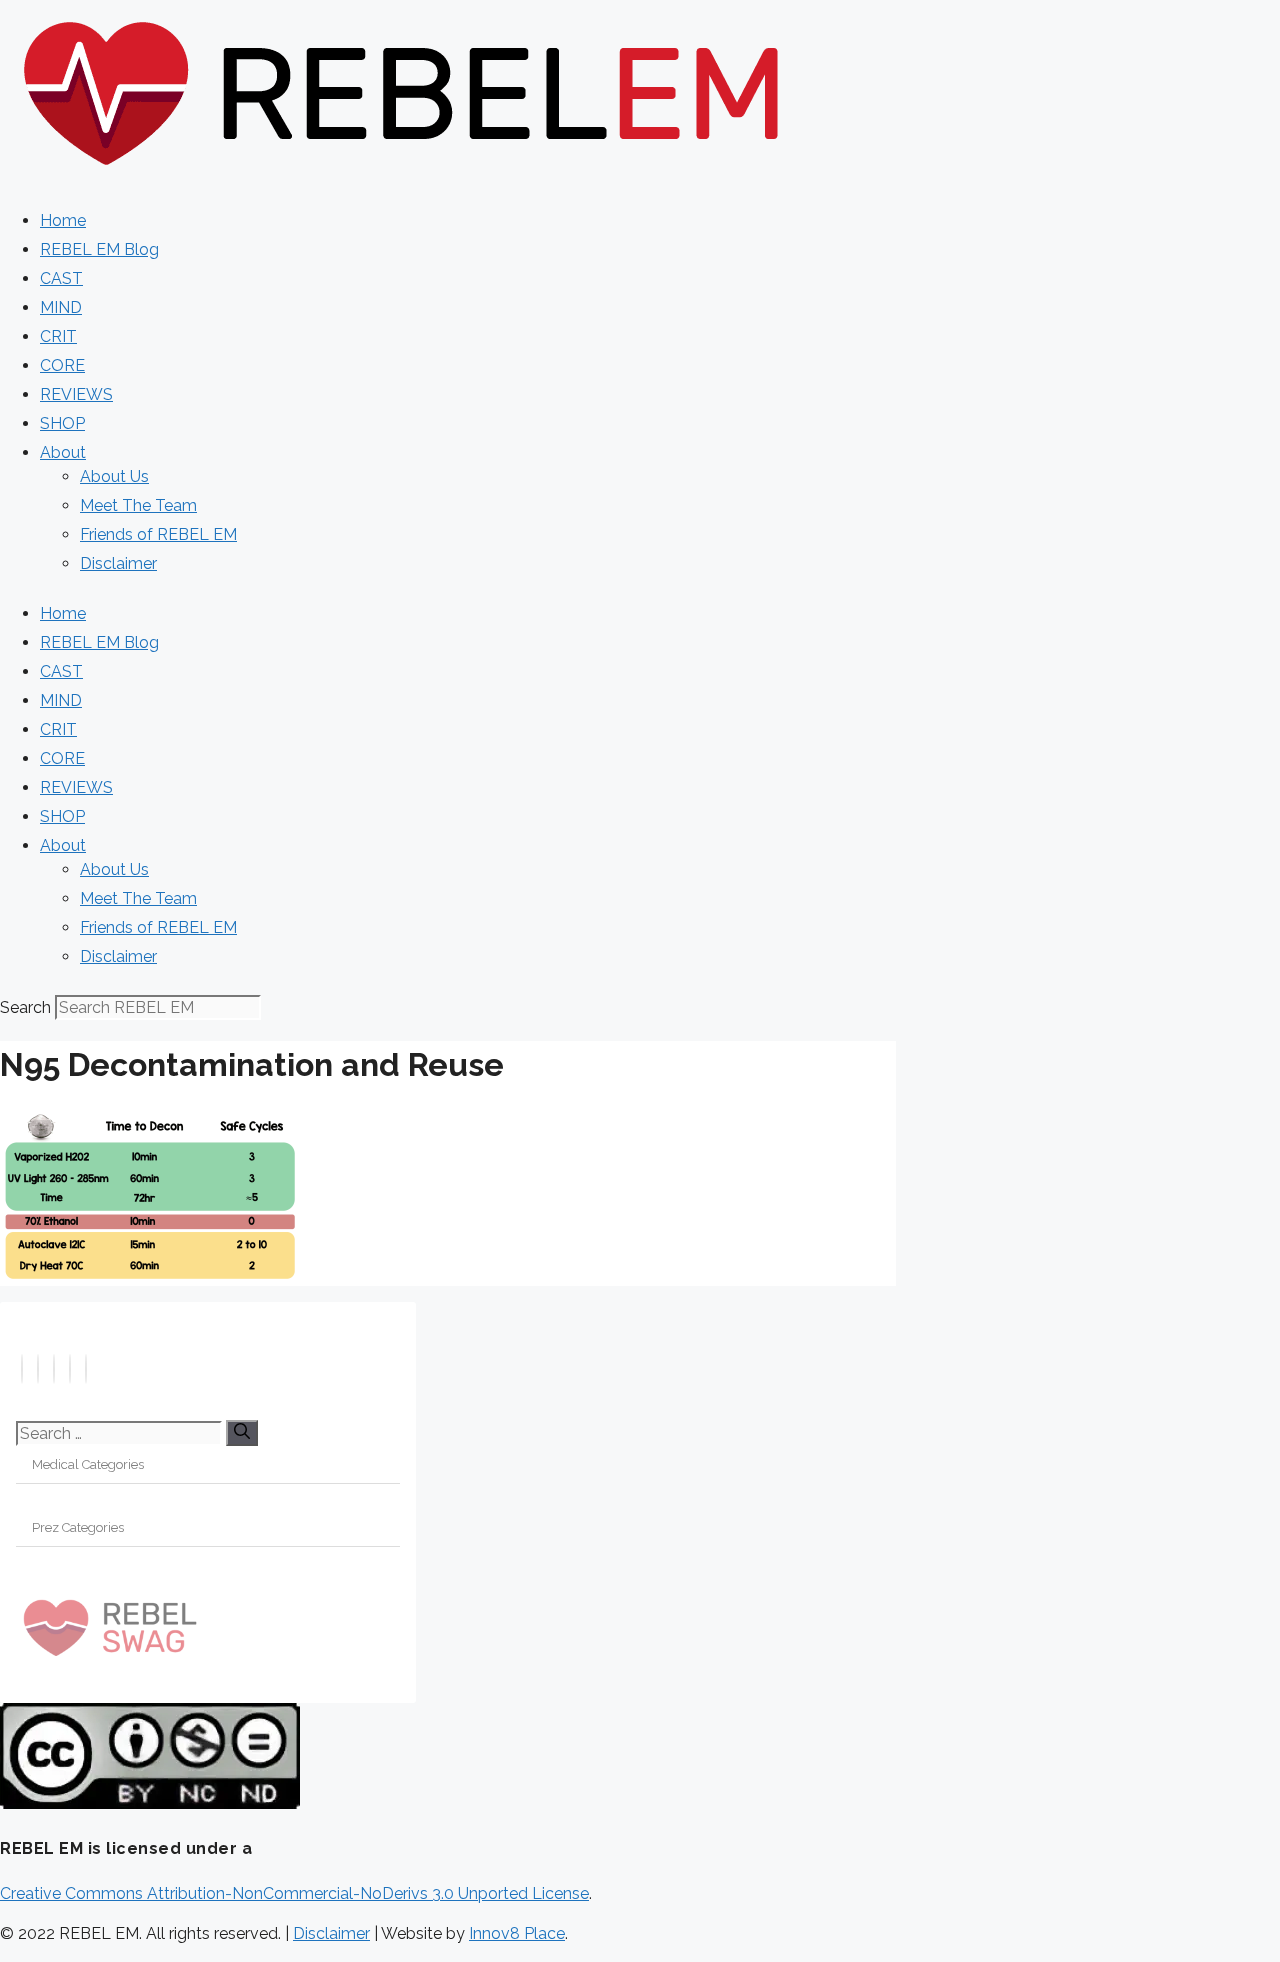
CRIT (58, 336)
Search (25, 1007)
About (63, 452)
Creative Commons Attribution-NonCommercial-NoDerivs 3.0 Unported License (294, 1893)
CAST (61, 278)
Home (63, 220)
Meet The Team (138, 505)
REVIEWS (76, 394)
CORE (62, 365)
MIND (61, 307)
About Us (114, 476)
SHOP (62, 423)
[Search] (242, 1433)
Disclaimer (118, 563)
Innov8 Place (517, 1933)
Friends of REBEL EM (158, 534)
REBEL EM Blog (99, 249)
